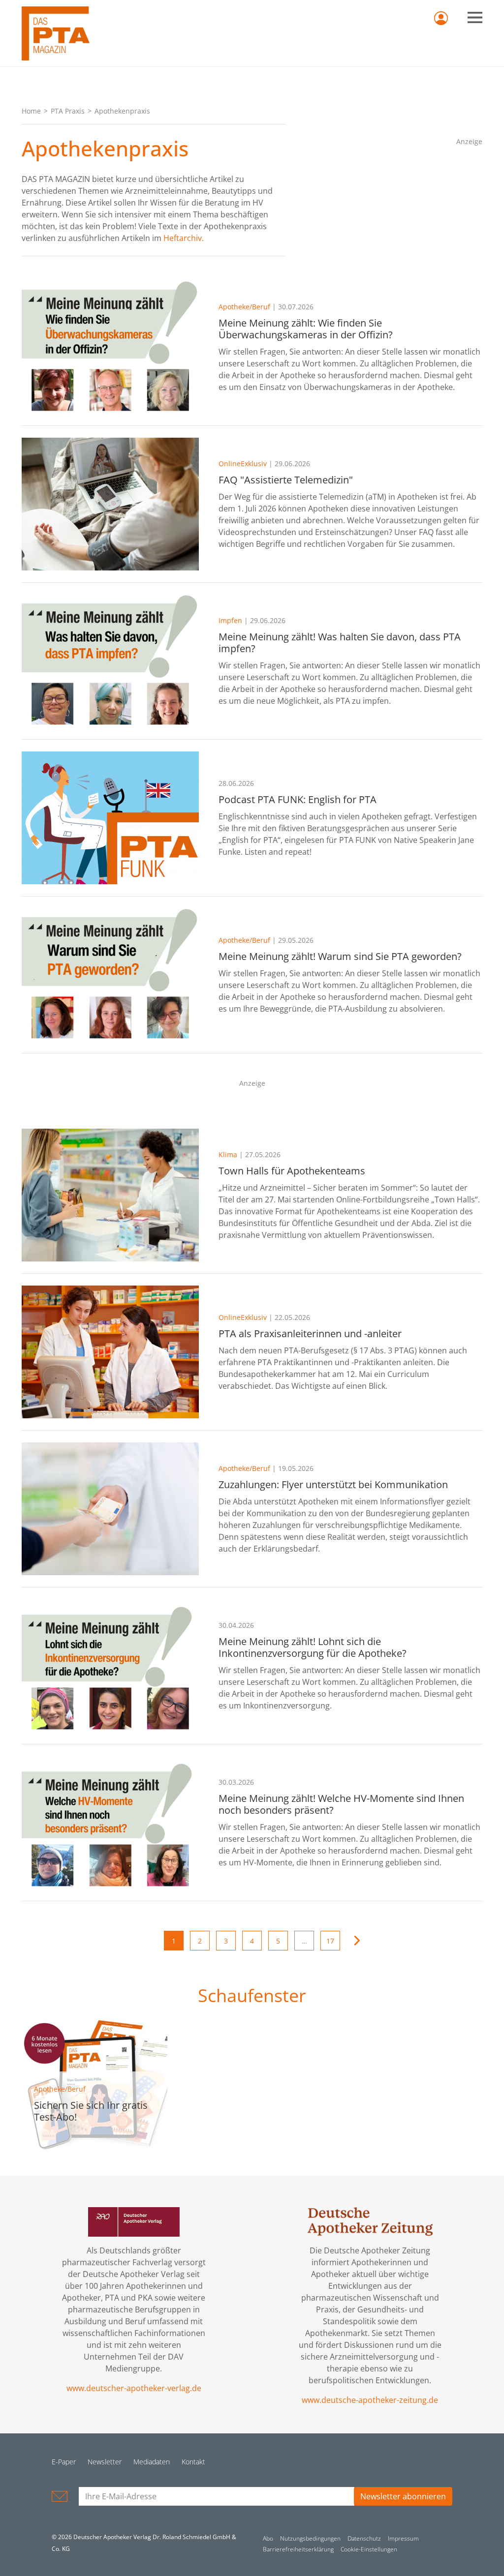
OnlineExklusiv (243, 464)
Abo (268, 2538)
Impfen (230, 620)
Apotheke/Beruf (244, 307)
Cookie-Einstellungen (369, 2549)
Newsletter (105, 2462)
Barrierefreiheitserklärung (298, 2549)
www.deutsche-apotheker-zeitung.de (370, 2400)
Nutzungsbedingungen (310, 2538)
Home (31, 111)
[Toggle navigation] (475, 17)
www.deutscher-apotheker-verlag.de (134, 2388)
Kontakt (193, 2462)
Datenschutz (364, 2538)
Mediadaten (152, 2462)
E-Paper (64, 2462)
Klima (228, 1154)
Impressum (403, 2538)
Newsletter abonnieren (403, 2496)
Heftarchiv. (184, 238)
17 (330, 1941)
